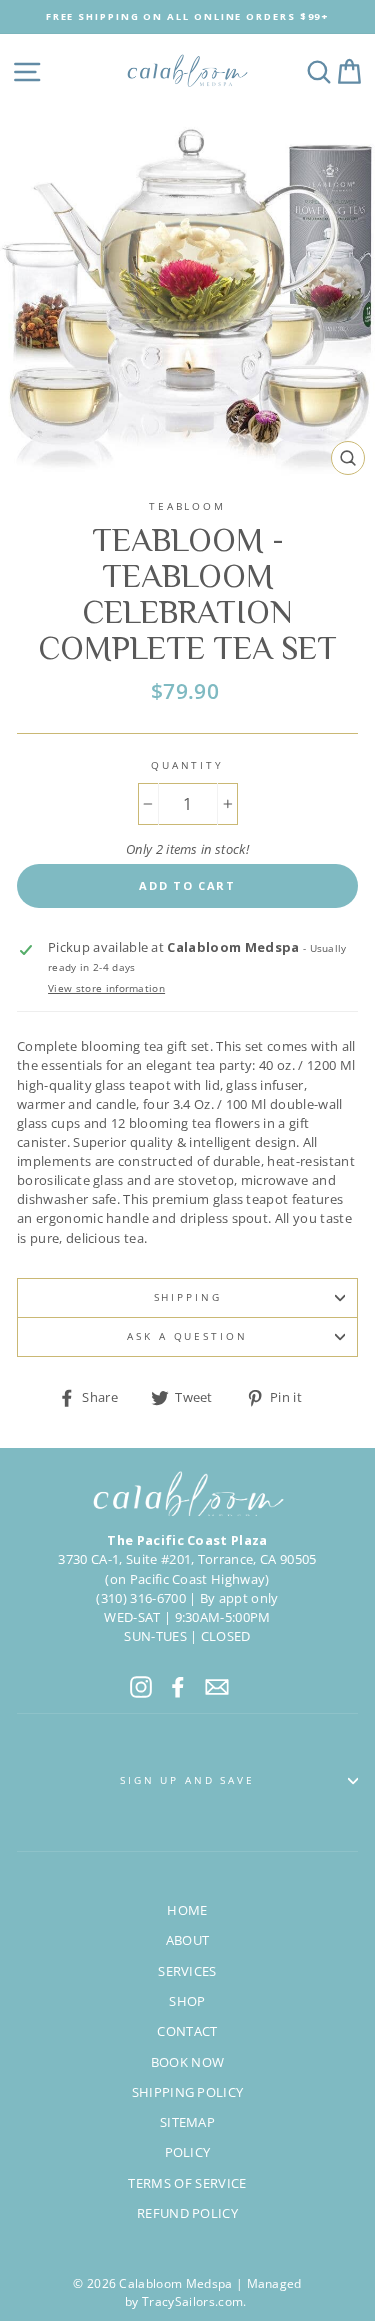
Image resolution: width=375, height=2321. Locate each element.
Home (187, 1910)
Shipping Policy (188, 2092)
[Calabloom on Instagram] (141, 1687)
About (188, 1940)
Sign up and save (187, 1780)
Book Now (188, 2062)
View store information (106, 988)
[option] (187, 17)
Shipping (188, 1297)
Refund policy (187, 2213)
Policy (188, 2152)
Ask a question (187, 1336)
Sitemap (187, 2122)
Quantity (187, 765)
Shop (187, 2001)
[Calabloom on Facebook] (178, 1687)
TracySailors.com (192, 2301)
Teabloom (187, 506)
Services (187, 1971)
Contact (187, 2031)
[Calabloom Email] (217, 1687)
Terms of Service (187, 2183)
